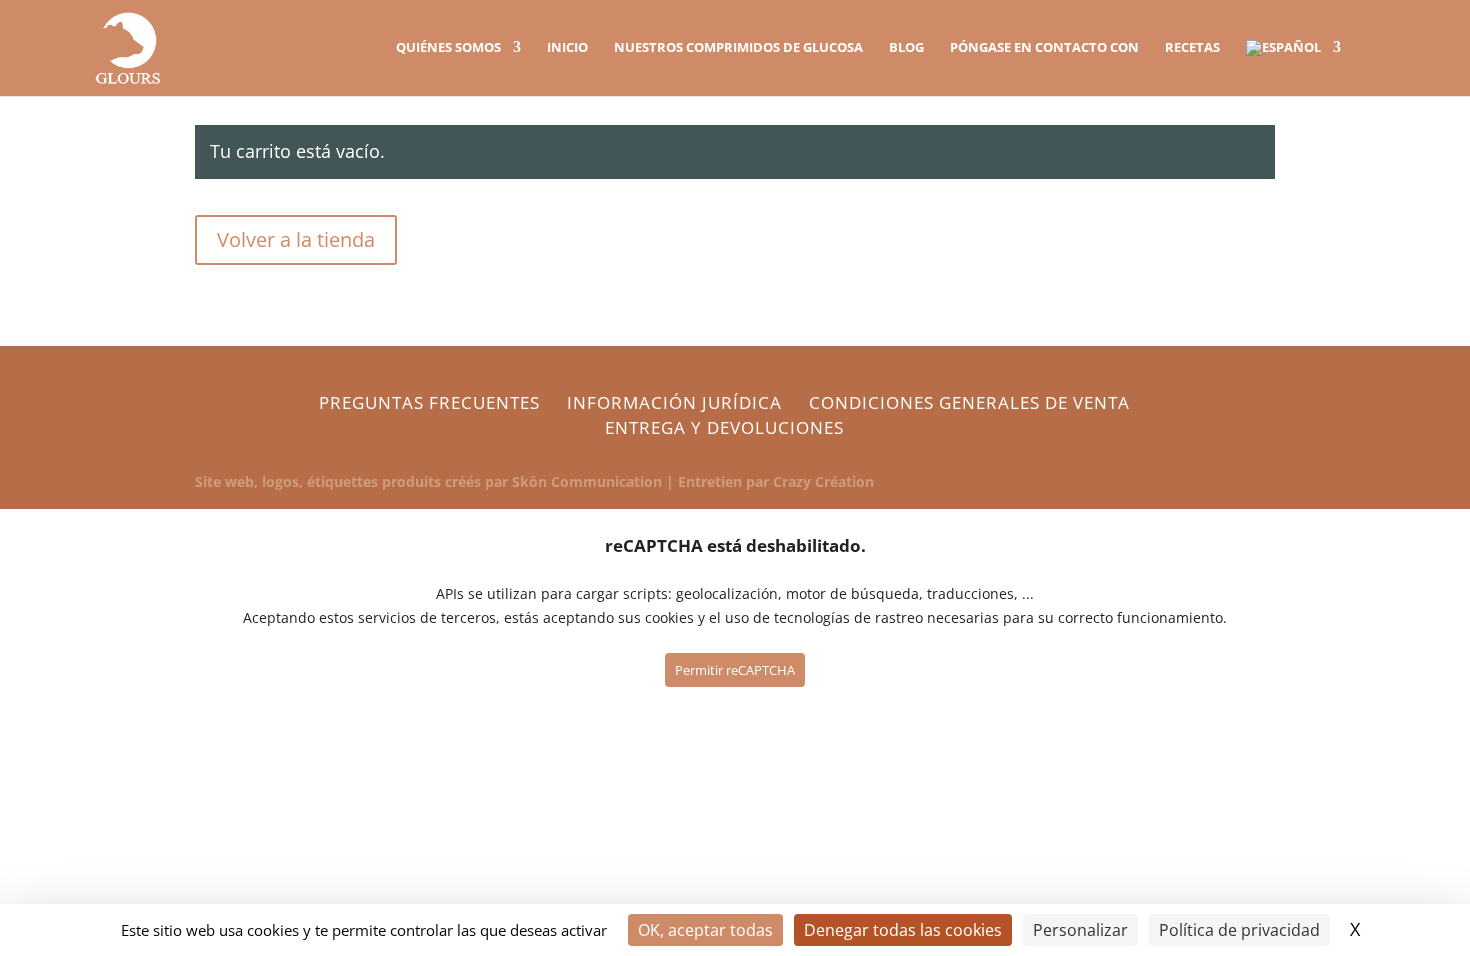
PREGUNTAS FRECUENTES (429, 402)
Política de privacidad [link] (1239, 930)
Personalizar (1080, 930)
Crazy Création (823, 481)
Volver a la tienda (296, 239)
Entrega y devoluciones (724, 427)
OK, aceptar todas (705, 930)
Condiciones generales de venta (969, 402)
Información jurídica (674, 402)
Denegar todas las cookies (903, 930)
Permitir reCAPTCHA (735, 670)
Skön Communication (587, 481)
